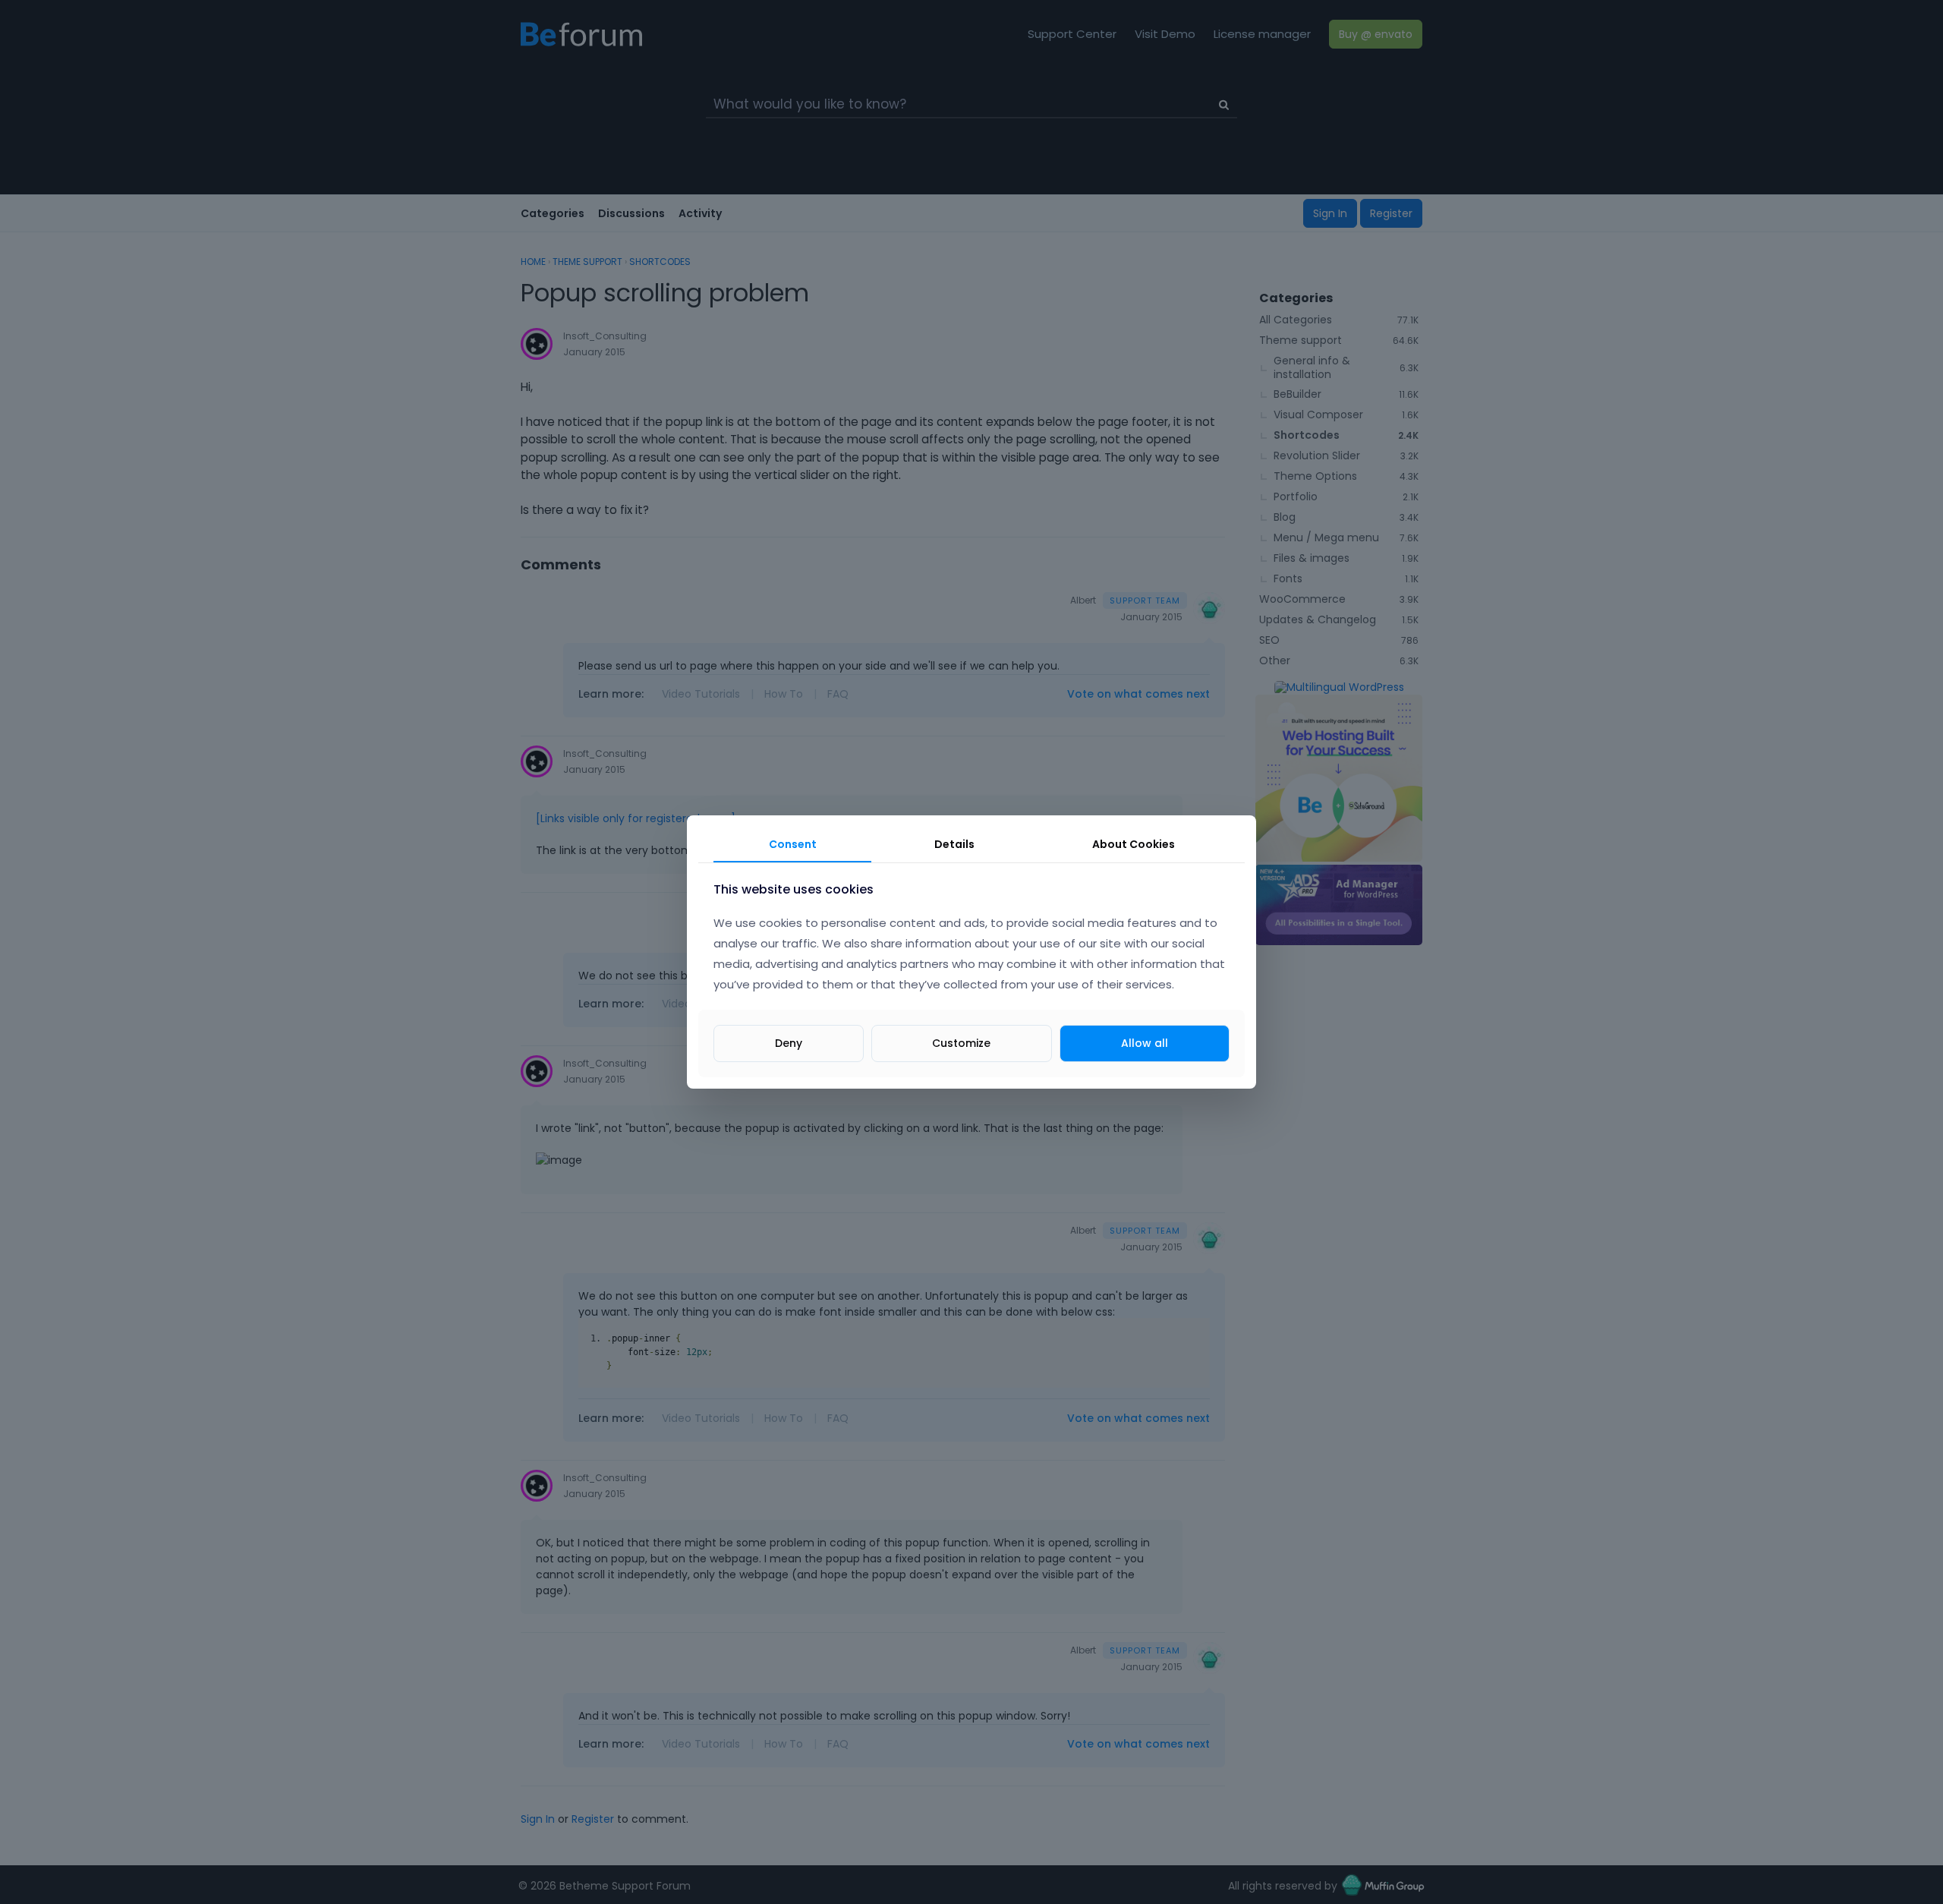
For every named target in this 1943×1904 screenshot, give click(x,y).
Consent (793, 844)
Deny (789, 1043)
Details (954, 844)
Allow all (1145, 1043)
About (1134, 844)
